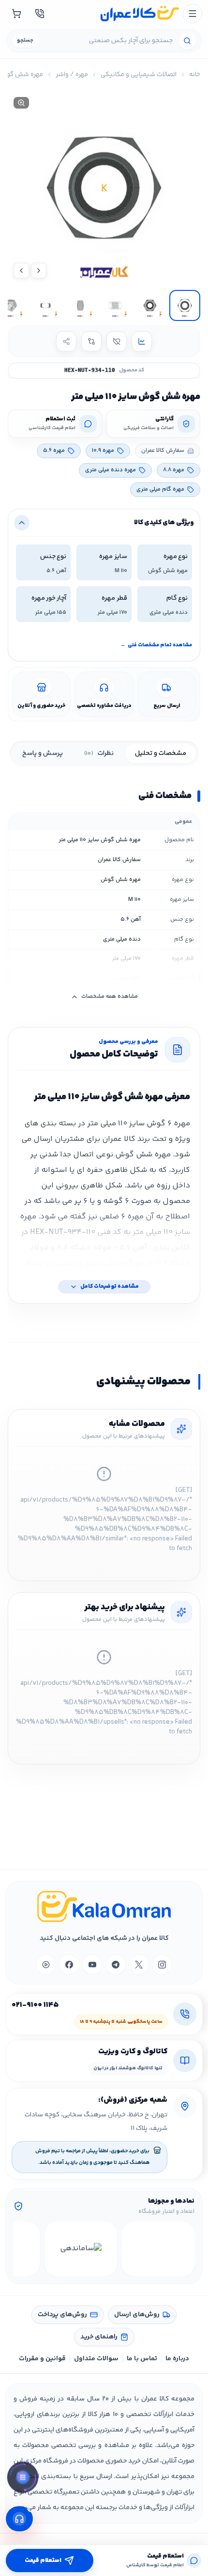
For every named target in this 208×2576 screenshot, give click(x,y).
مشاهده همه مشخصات (110, 997)
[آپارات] (46, 1965)
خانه (195, 75)
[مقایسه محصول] (91, 341)
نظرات (99, 753)
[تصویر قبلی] (39, 271)
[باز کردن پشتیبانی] (19, 2519)
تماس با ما (142, 2359)
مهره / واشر (72, 75)
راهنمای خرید (99, 2337)
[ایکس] (139, 1965)
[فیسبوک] (69, 1965)
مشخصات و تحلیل (161, 753)
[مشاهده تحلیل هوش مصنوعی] (23, 2480)
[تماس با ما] (40, 14)
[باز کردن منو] (193, 14)
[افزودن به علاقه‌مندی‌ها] (117, 341)
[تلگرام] (116, 1965)
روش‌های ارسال (137, 2315)
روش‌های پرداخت (62, 2315)
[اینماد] (158, 2249)
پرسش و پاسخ (43, 753)
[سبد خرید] (16, 14)
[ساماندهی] (81, 2249)
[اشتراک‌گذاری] (66, 341)
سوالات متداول (96, 2359)
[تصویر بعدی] (21, 271)
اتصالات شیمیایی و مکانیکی (139, 75)
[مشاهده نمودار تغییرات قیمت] (142, 341)
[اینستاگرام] (162, 1965)
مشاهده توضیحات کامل (110, 1287)
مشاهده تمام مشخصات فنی (156, 645)
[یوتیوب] (92, 1965)
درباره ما (177, 2359)
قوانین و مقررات (42, 2359)
